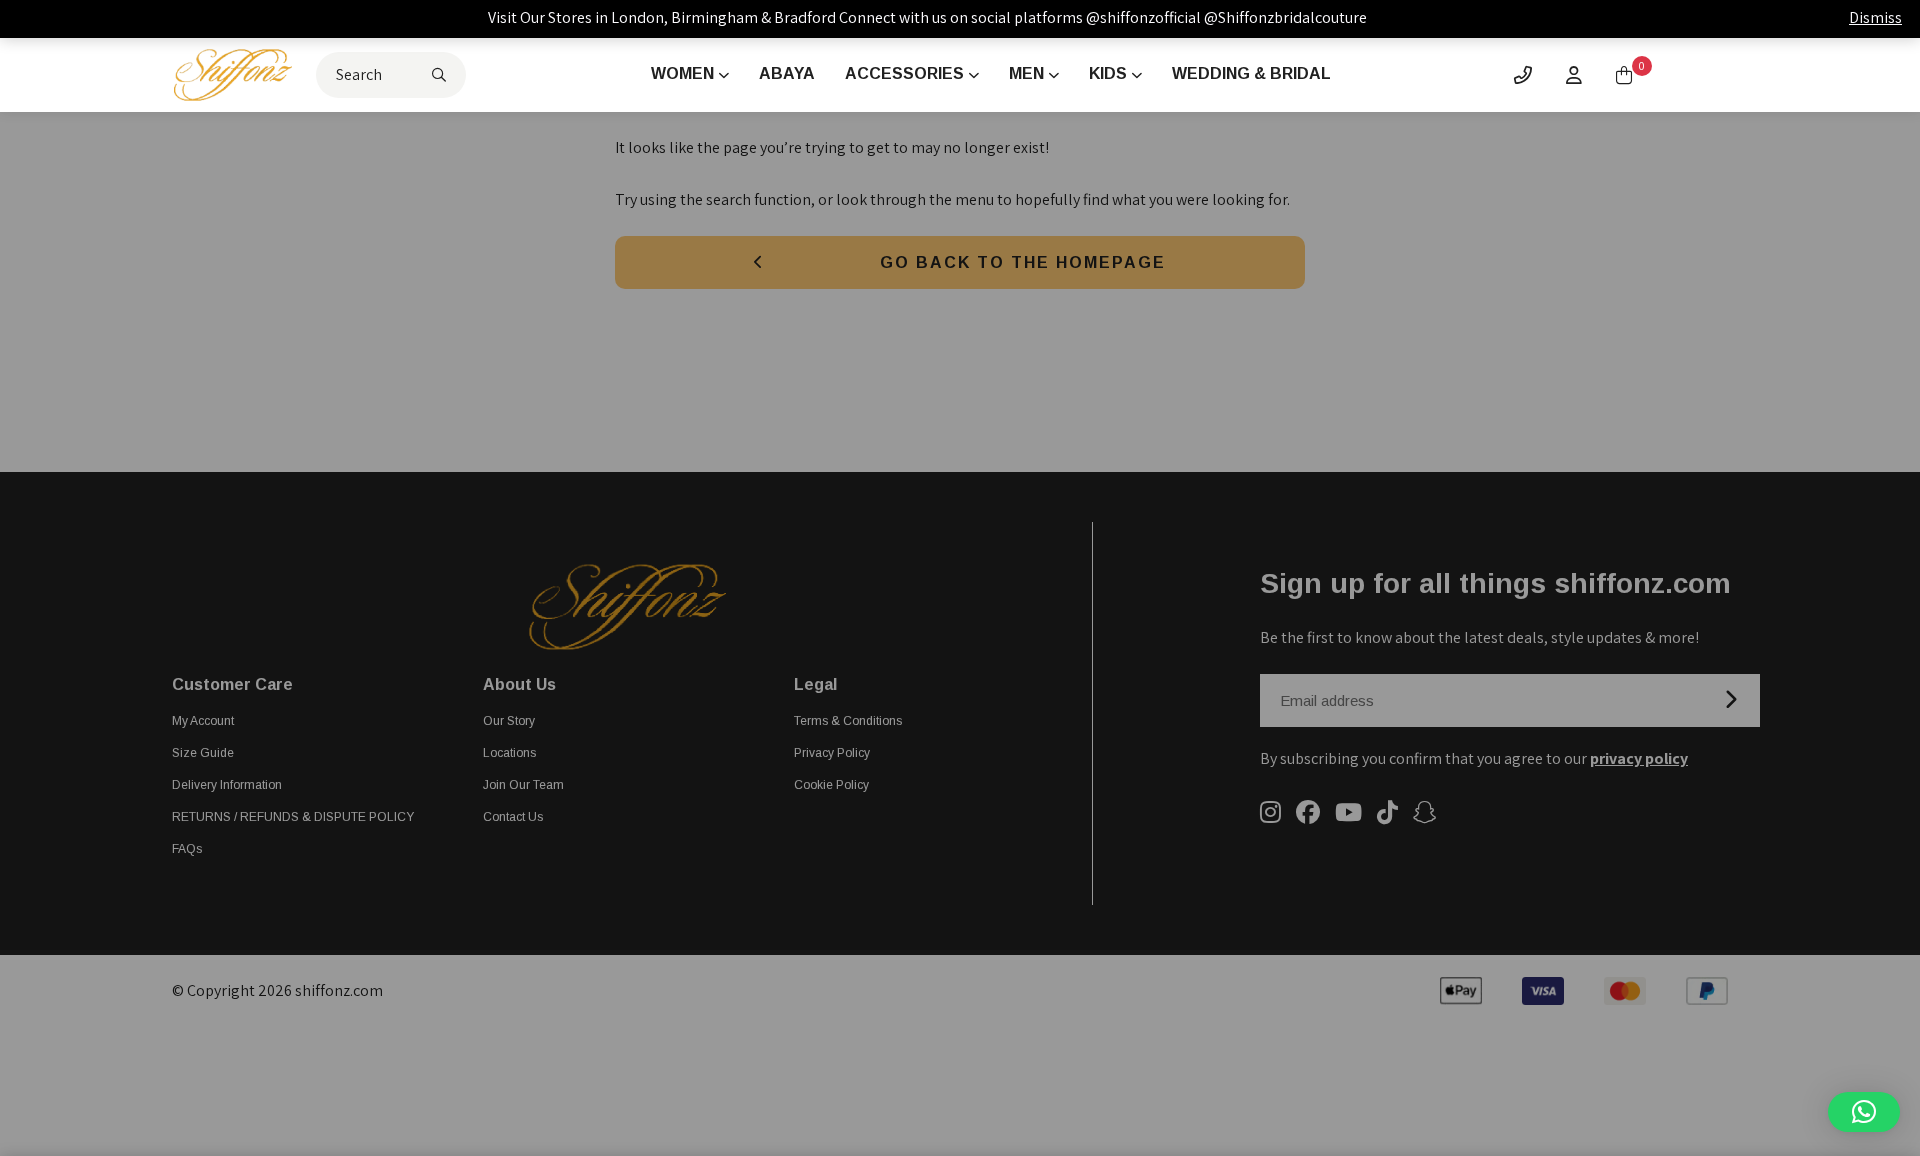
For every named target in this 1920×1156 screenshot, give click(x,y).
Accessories (904, 73)
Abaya (787, 73)
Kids (1108, 73)
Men (1026, 73)
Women (682, 73)
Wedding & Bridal (1251, 73)
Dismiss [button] (1875, 17)
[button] (1864, 1112)
